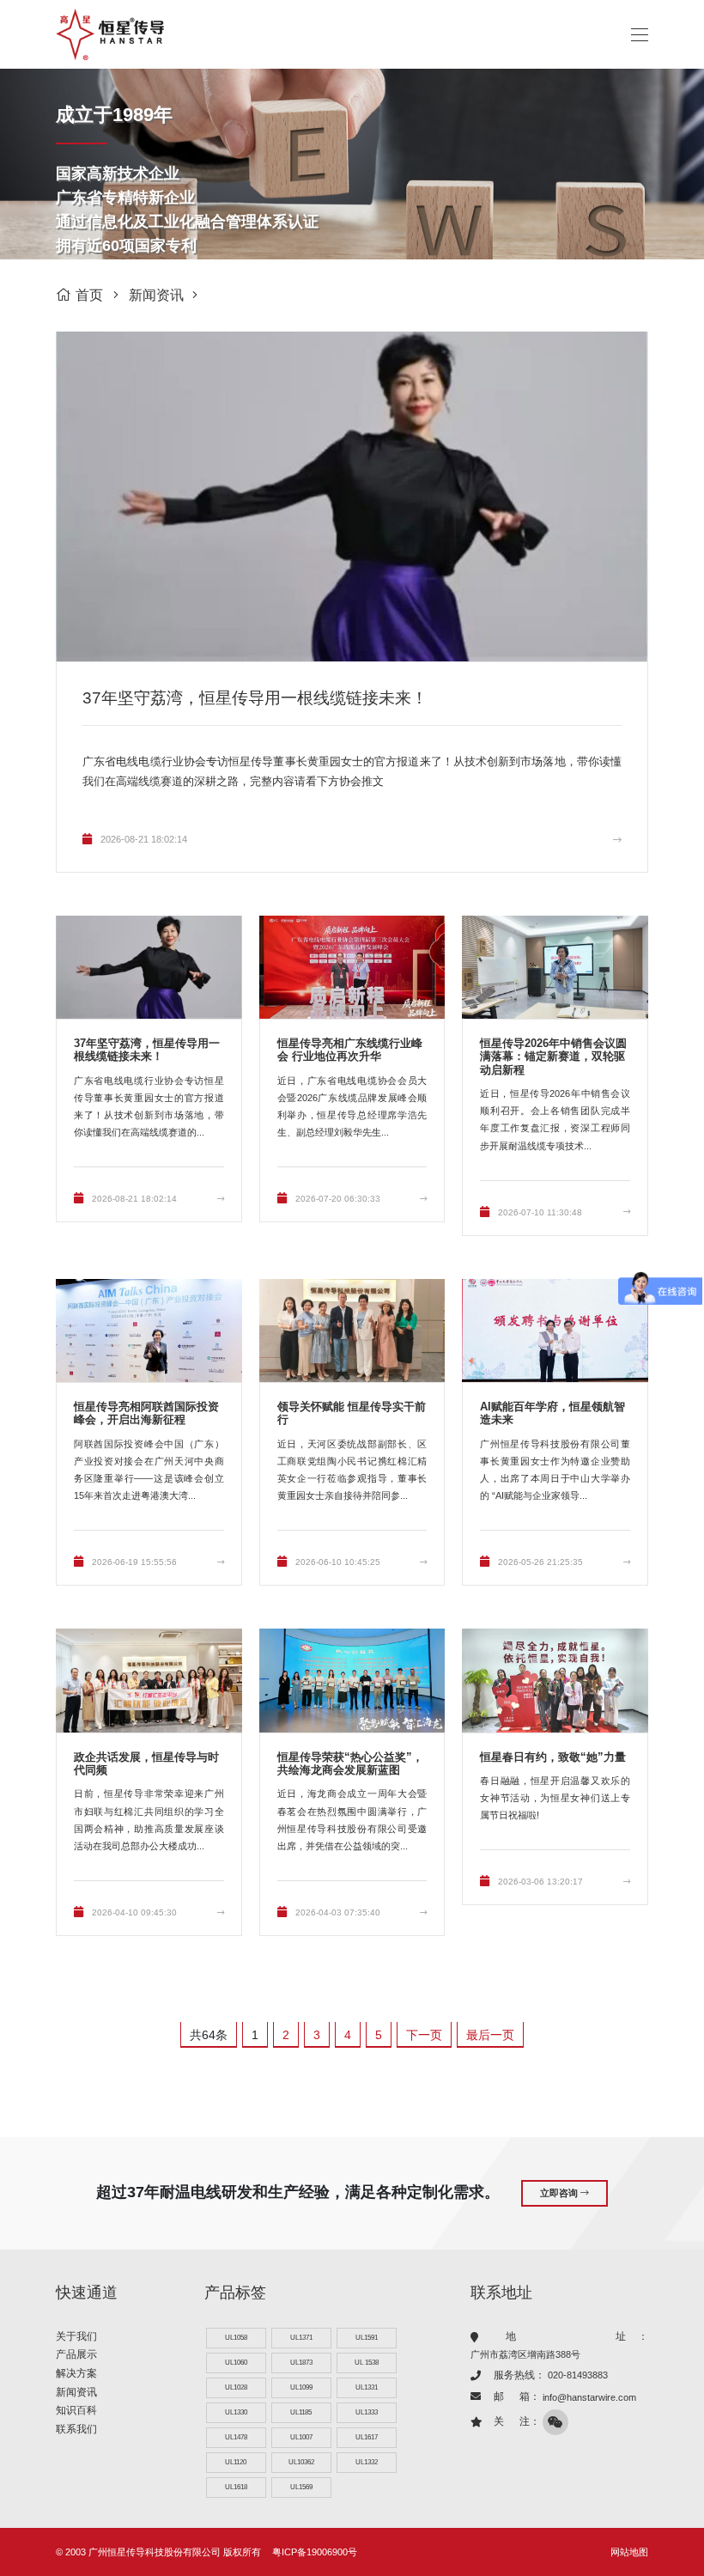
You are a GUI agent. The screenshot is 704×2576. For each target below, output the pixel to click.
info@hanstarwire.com (589, 2397)
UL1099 (301, 2387)
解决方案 (76, 2373)
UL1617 (367, 2437)
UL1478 (236, 2437)
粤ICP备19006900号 (315, 2552)
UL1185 (301, 2412)
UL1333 (367, 2412)
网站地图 (629, 2552)
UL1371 (301, 2338)
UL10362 (301, 2462)
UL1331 (367, 2387)
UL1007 (301, 2437)
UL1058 (236, 2338)
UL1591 (367, 2338)
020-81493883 (578, 2375)
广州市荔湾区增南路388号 (525, 2354)
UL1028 (236, 2387)
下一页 (424, 2035)
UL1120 (236, 2462)
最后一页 (490, 2035)
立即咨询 (560, 2193)
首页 (89, 295)
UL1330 (236, 2412)
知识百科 (76, 2410)
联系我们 (76, 2429)
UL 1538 (367, 2363)
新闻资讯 (156, 295)
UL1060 (236, 2363)
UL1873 (301, 2363)
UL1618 (236, 2487)
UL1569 (301, 2487)
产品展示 (76, 2354)
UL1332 (367, 2462)
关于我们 (76, 2336)
